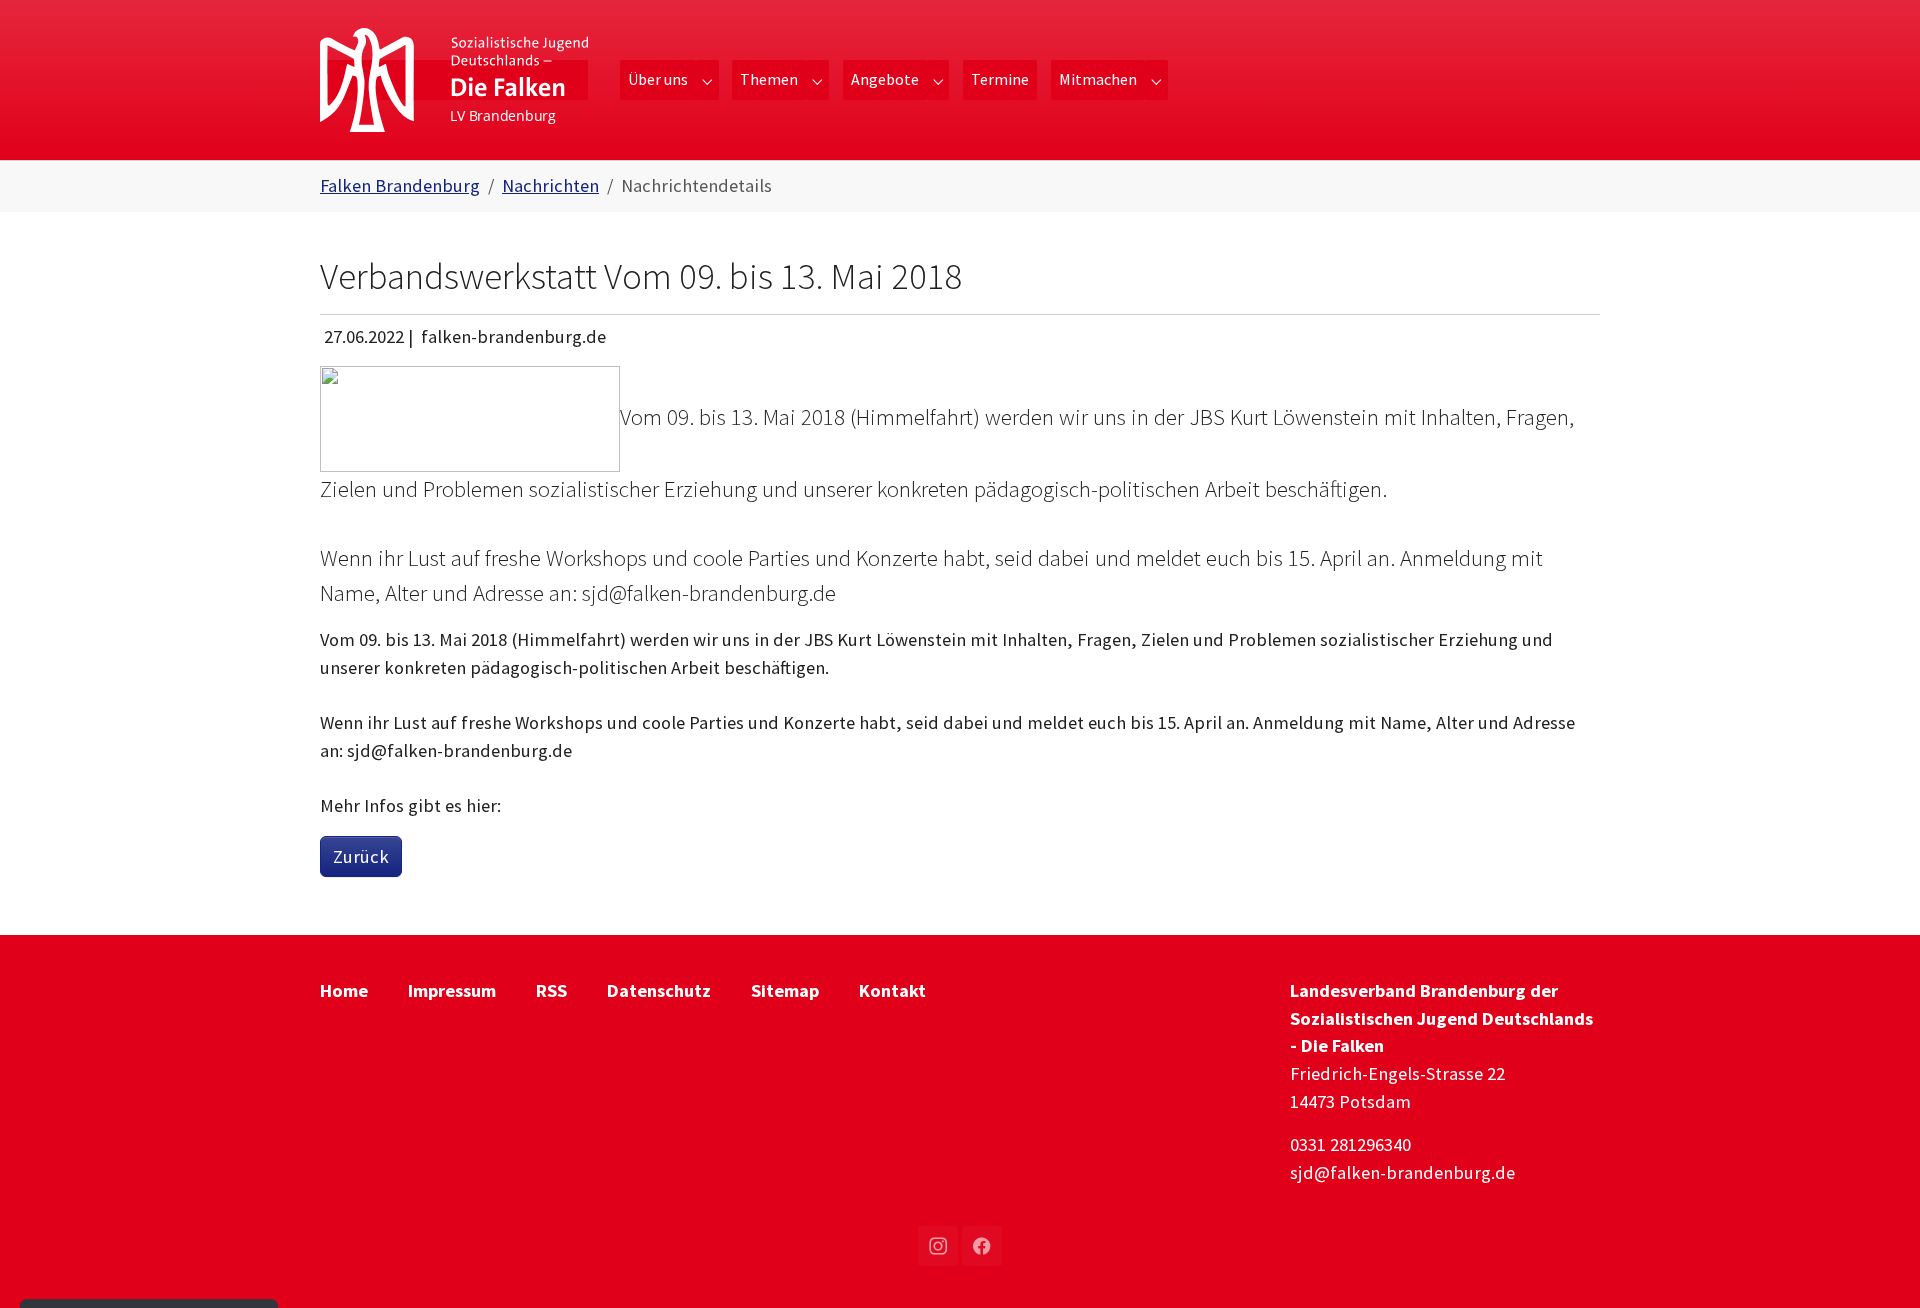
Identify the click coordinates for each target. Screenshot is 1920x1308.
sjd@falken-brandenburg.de (1402, 1172)
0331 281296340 (1350, 1144)
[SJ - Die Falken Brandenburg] (454, 79)
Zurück (361, 856)
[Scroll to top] (1872, 1260)
